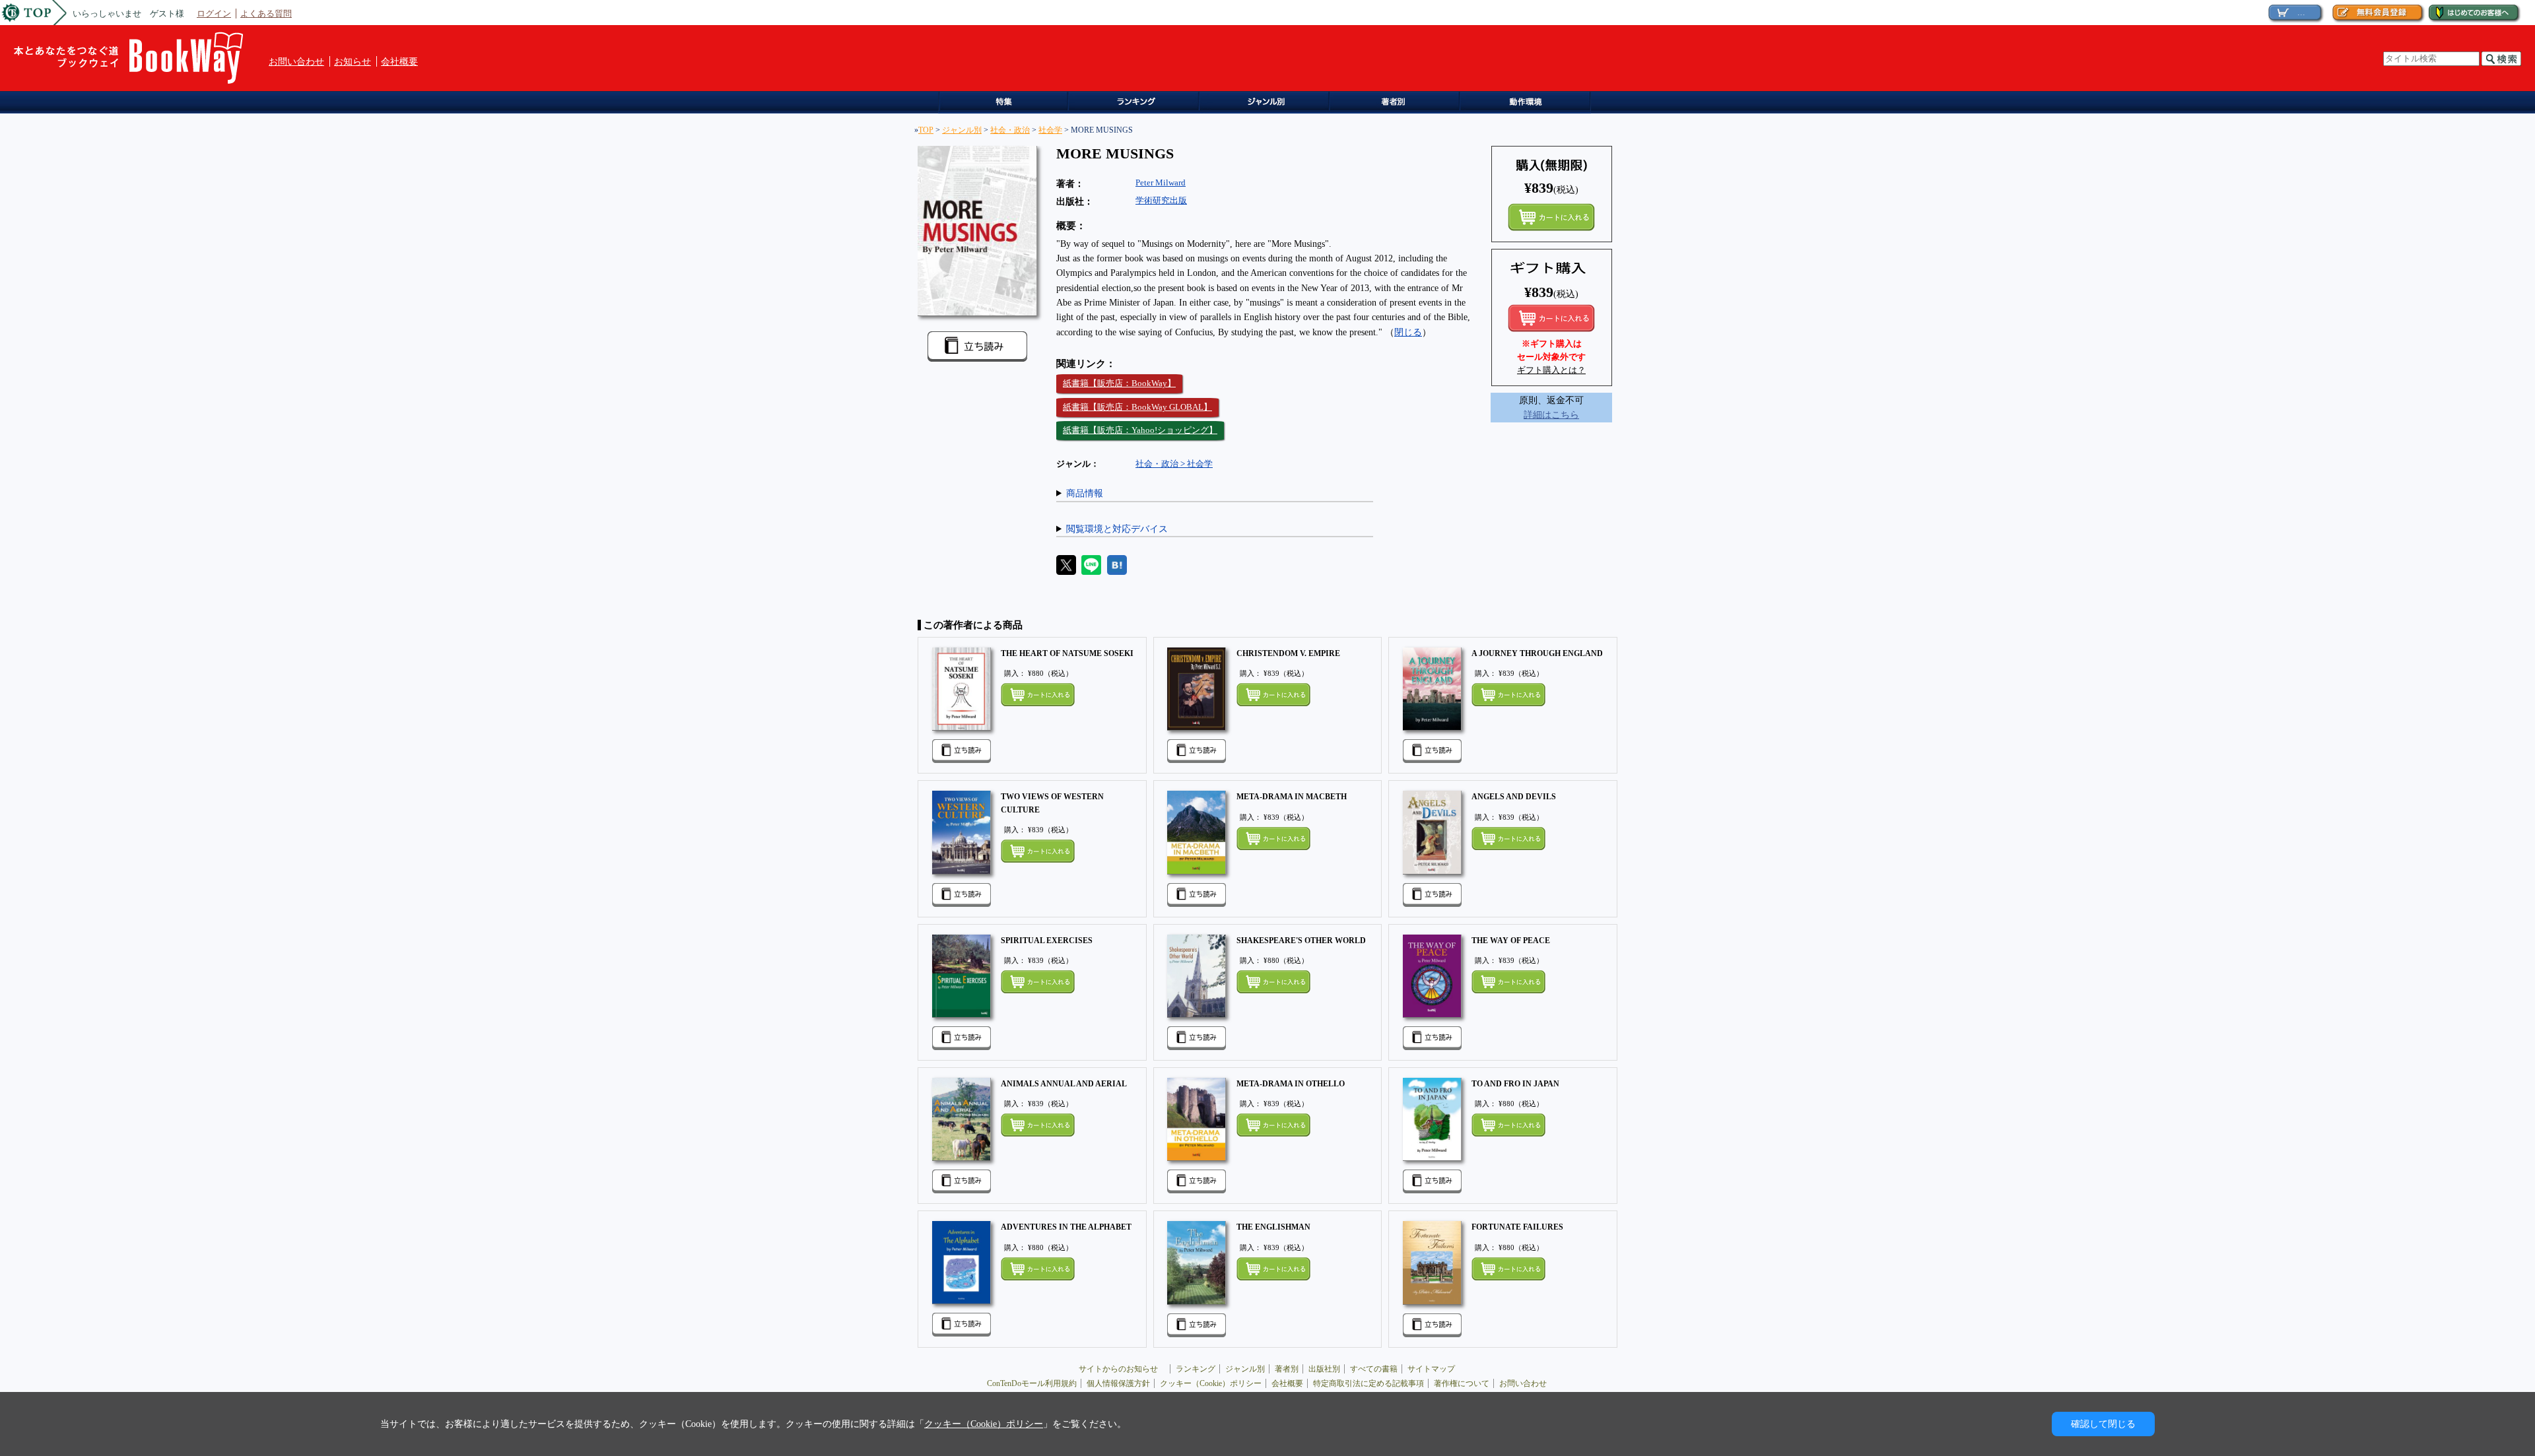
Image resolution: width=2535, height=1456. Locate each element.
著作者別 (1399, 103)
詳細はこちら (1551, 414)
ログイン (214, 14)
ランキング (1136, 103)
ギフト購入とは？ (1551, 370)
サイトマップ (1431, 1369)
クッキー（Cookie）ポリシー (1211, 1383)
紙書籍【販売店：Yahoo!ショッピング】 (1140, 430)
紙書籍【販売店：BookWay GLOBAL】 (1137, 407)
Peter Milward (1161, 182)
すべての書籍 (1374, 1369)
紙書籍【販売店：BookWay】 (1119, 383)
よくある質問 (266, 14)
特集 (1004, 103)
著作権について (1462, 1383)
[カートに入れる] (1551, 318)
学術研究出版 (1161, 200)
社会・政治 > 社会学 (1174, 464)
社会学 (1050, 130)
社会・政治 (1010, 130)
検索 (2501, 59)
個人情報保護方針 (1118, 1383)
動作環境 (1531, 103)
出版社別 (1324, 1369)
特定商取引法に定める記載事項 (1369, 1383)
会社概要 (399, 61)
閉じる (1408, 332)
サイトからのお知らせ (1122, 1369)
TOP (926, 130)
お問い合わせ (296, 61)
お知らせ (353, 61)
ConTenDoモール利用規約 (1032, 1383)
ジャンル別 (1268, 103)
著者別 (1287, 1369)
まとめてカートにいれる (1551, 217)
